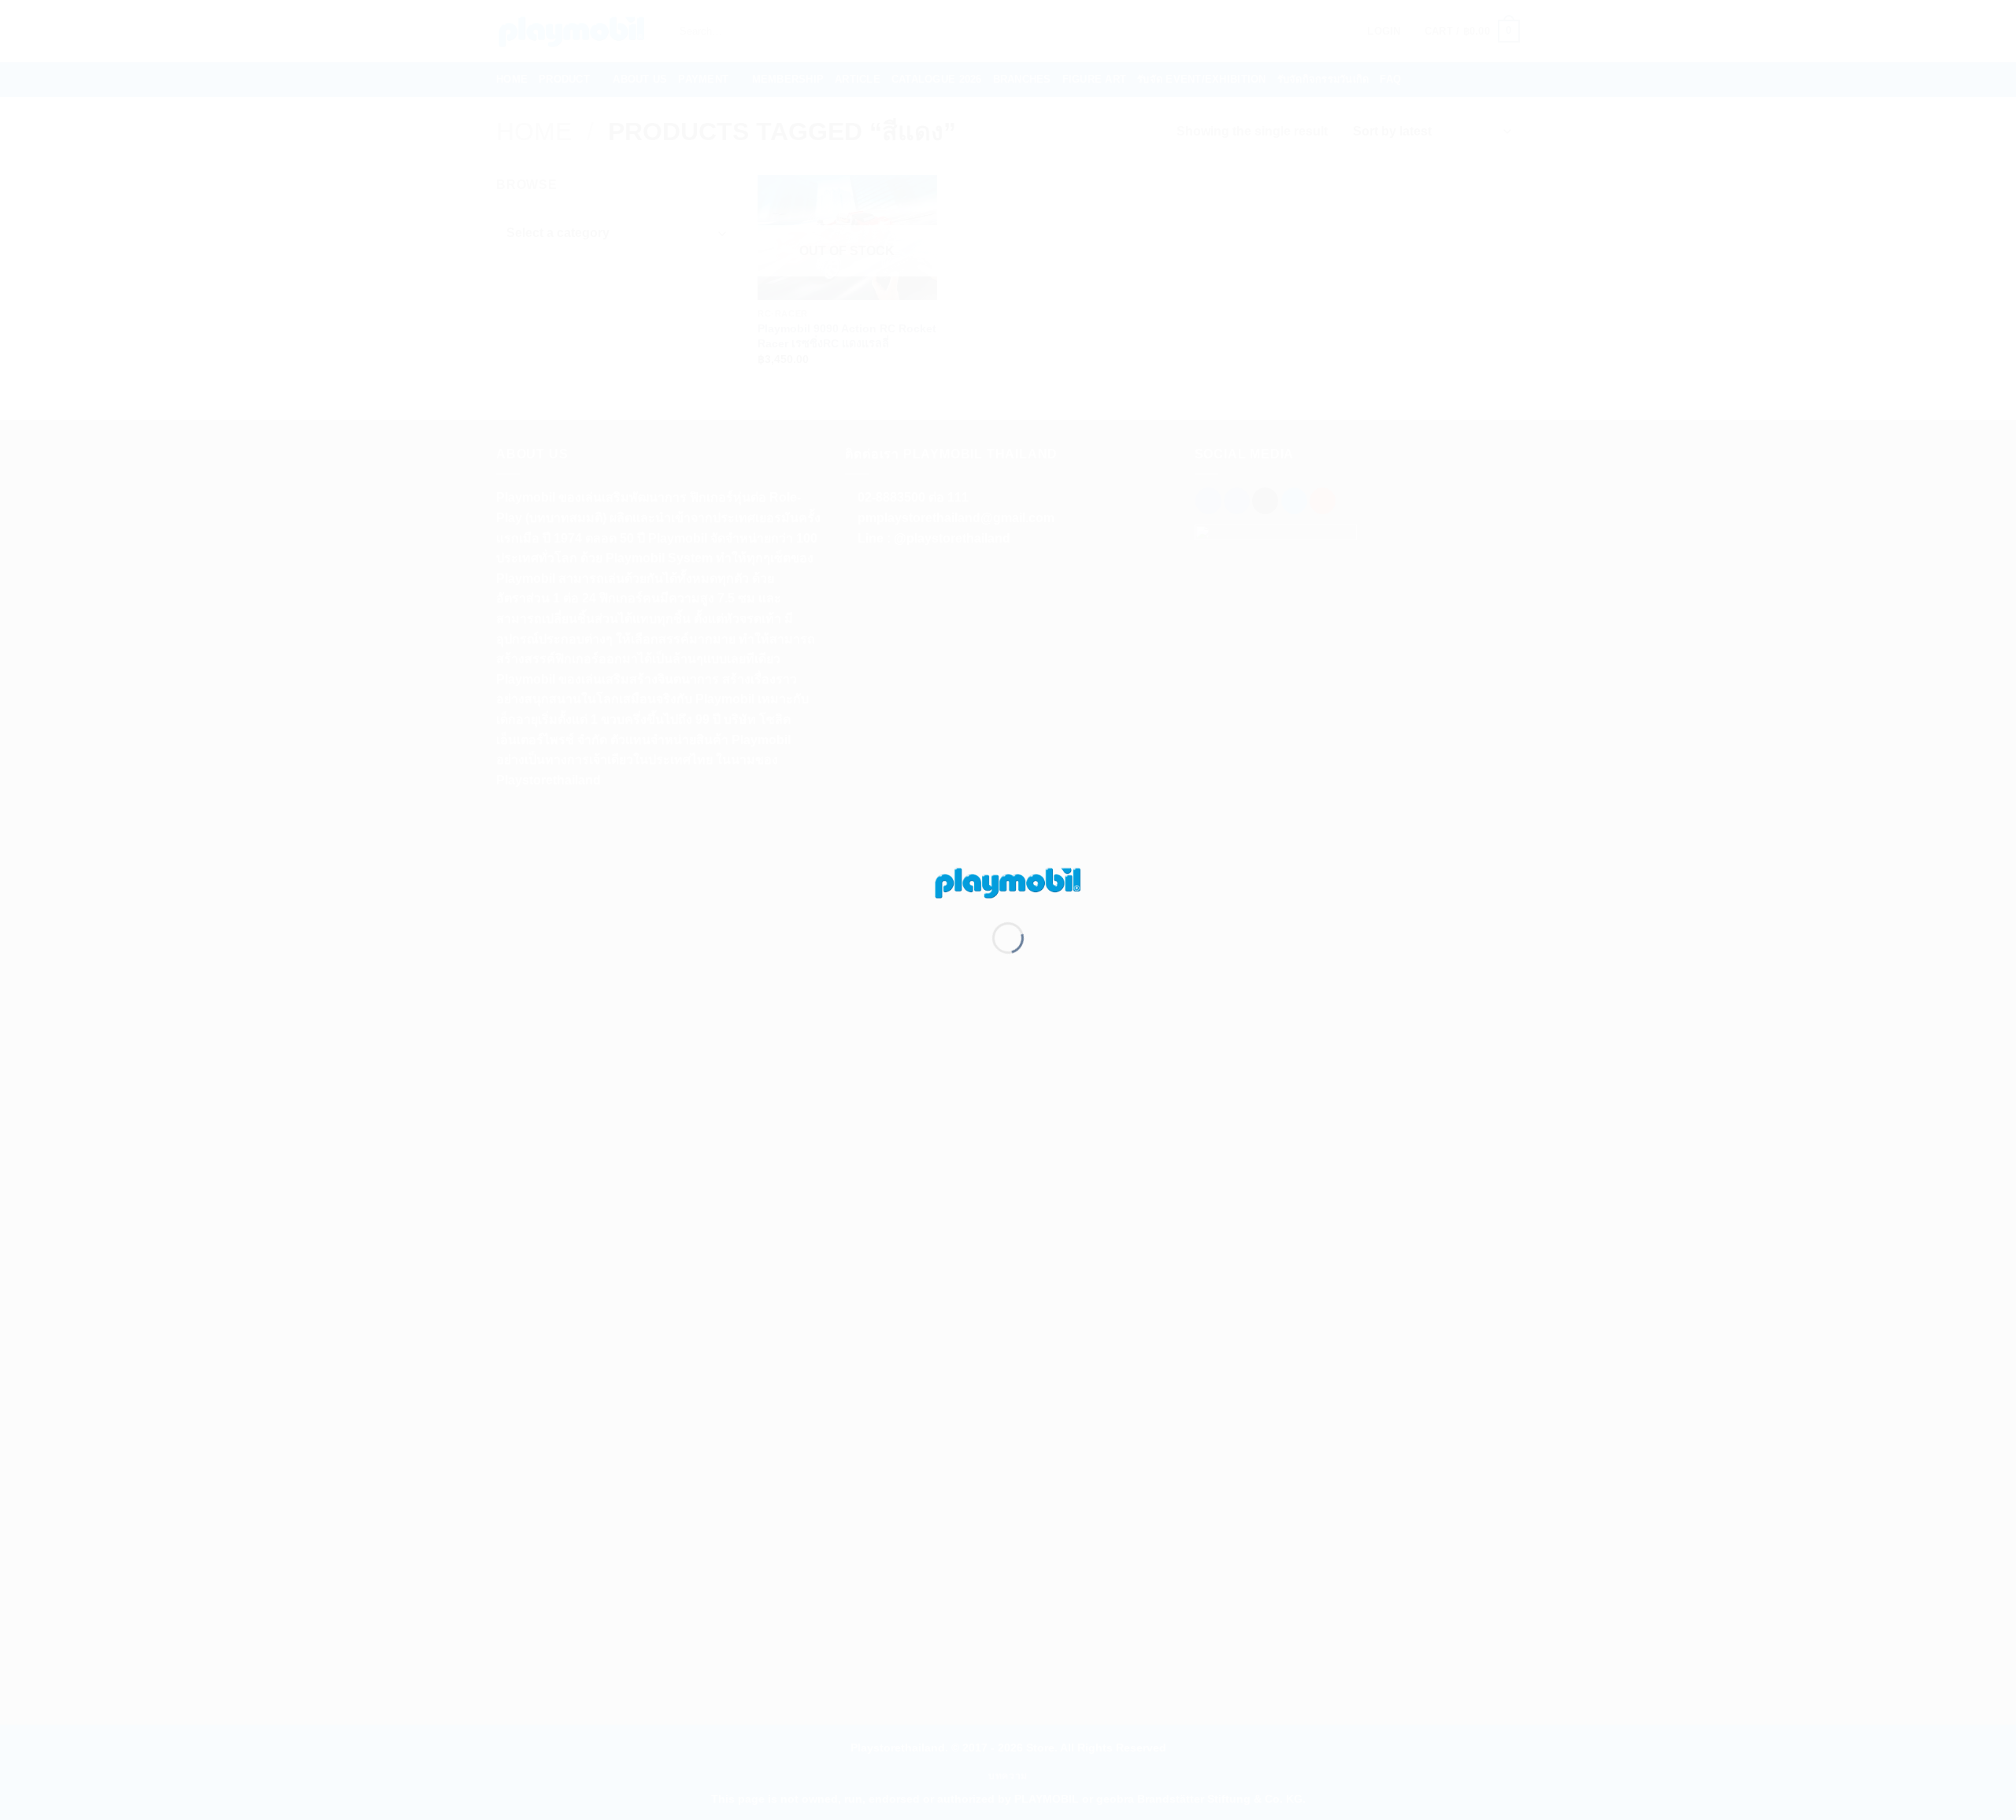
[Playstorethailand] (1008, 882)
